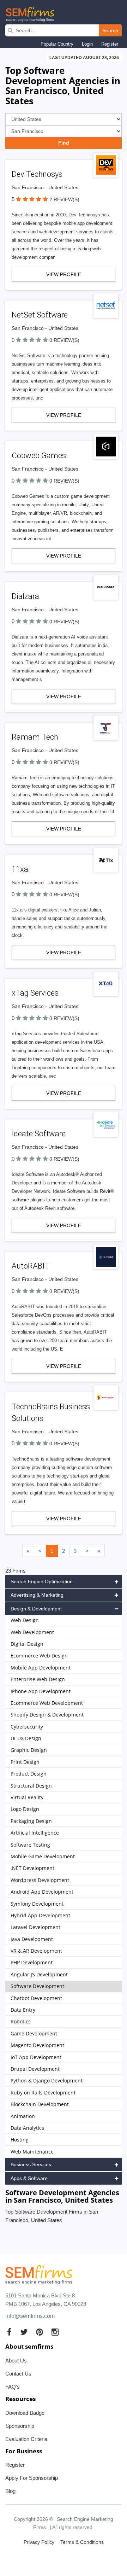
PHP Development (32, 1962)
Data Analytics (27, 2128)
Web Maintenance (32, 2152)
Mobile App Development (41, 1668)
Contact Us (18, 2374)
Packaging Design (31, 1821)
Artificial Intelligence (35, 1833)
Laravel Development (35, 1927)
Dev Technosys (37, 174)
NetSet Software (40, 315)
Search (110, 30)
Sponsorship (20, 2426)
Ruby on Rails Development (43, 2093)
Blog (10, 2491)
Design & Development (36, 1609)
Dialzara (25, 596)
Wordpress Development (40, 1880)
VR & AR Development (36, 1951)
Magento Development (37, 2045)
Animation (23, 2116)
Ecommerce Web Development (47, 1703)
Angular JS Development (39, 1974)
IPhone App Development (41, 1691)
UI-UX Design (26, 1738)
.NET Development (32, 1868)
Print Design (25, 1762)
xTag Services (35, 993)
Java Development (32, 1939)
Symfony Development (37, 1904)
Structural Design (31, 1786)
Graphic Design (29, 1750)
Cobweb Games (39, 456)
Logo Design (25, 1809)
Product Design (29, 1774)
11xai (21, 869)
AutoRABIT (31, 1266)
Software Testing (30, 1845)
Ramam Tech (35, 737)
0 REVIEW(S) (64, 340)
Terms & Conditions (82, 2542)
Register (110, 44)
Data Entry (23, 2010)
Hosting (20, 2140)
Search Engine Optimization (42, 1581)
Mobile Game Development (43, 1856)
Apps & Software (29, 2178)
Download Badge (25, 2413)
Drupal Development (35, 2069)
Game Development (34, 2033)
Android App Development (42, 1892)
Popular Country (57, 44)
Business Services (31, 2164)
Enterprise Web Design (38, 1679)
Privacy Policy (39, 2542)
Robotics (21, 2021)
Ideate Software (39, 1134)
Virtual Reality (27, 1797)
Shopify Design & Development (47, 1715)
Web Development (32, 1632)
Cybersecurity (27, 1727)
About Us (16, 2361)
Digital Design (27, 1644)
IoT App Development (36, 2057)
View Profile (64, 274)
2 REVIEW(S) (64, 199)
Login (87, 44)
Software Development (37, 1986)
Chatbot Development (36, 1998)
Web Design (25, 1620)
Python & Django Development (47, 2080)
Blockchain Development (40, 2104)
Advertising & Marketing (37, 1595)
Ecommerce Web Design (39, 1656)
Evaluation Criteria (26, 2439)
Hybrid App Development (40, 1915)
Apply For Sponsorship (32, 2478)
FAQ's (13, 2387)
